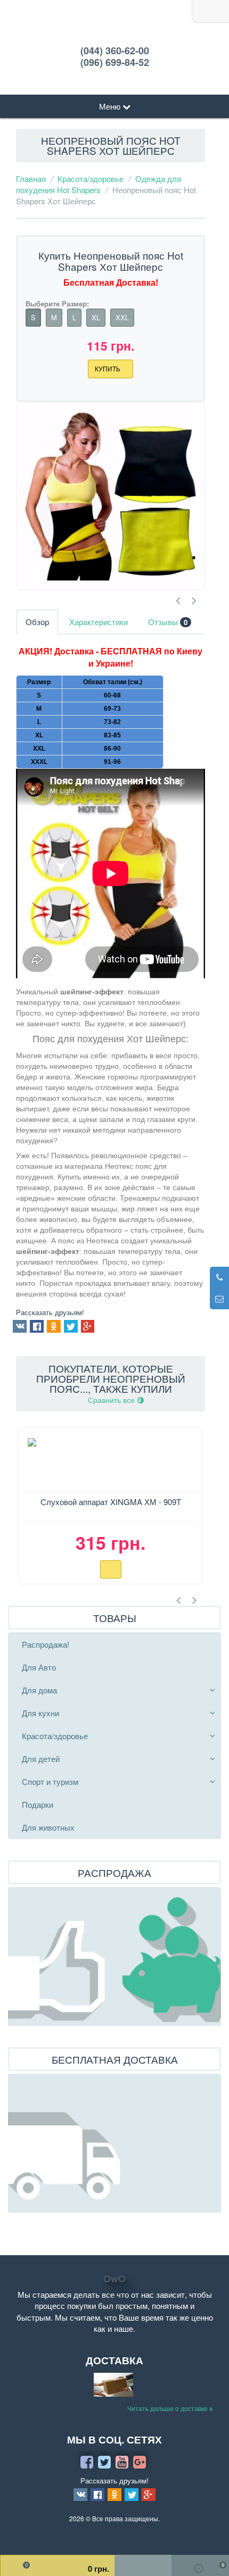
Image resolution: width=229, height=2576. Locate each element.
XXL (122, 317)
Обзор (37, 622)
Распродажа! (46, 1644)
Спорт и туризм (50, 1781)
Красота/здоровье (91, 178)
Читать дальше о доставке (168, 2408)
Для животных (48, 1827)
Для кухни (40, 1713)
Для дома (39, 1690)
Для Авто (39, 1667)
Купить (108, 368)
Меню (111, 106)
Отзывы (168, 622)
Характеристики (99, 622)
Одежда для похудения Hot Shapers (99, 184)
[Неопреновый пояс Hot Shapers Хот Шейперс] (111, 496)
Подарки (38, 1804)
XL (96, 317)
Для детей (41, 1759)
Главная (31, 178)
